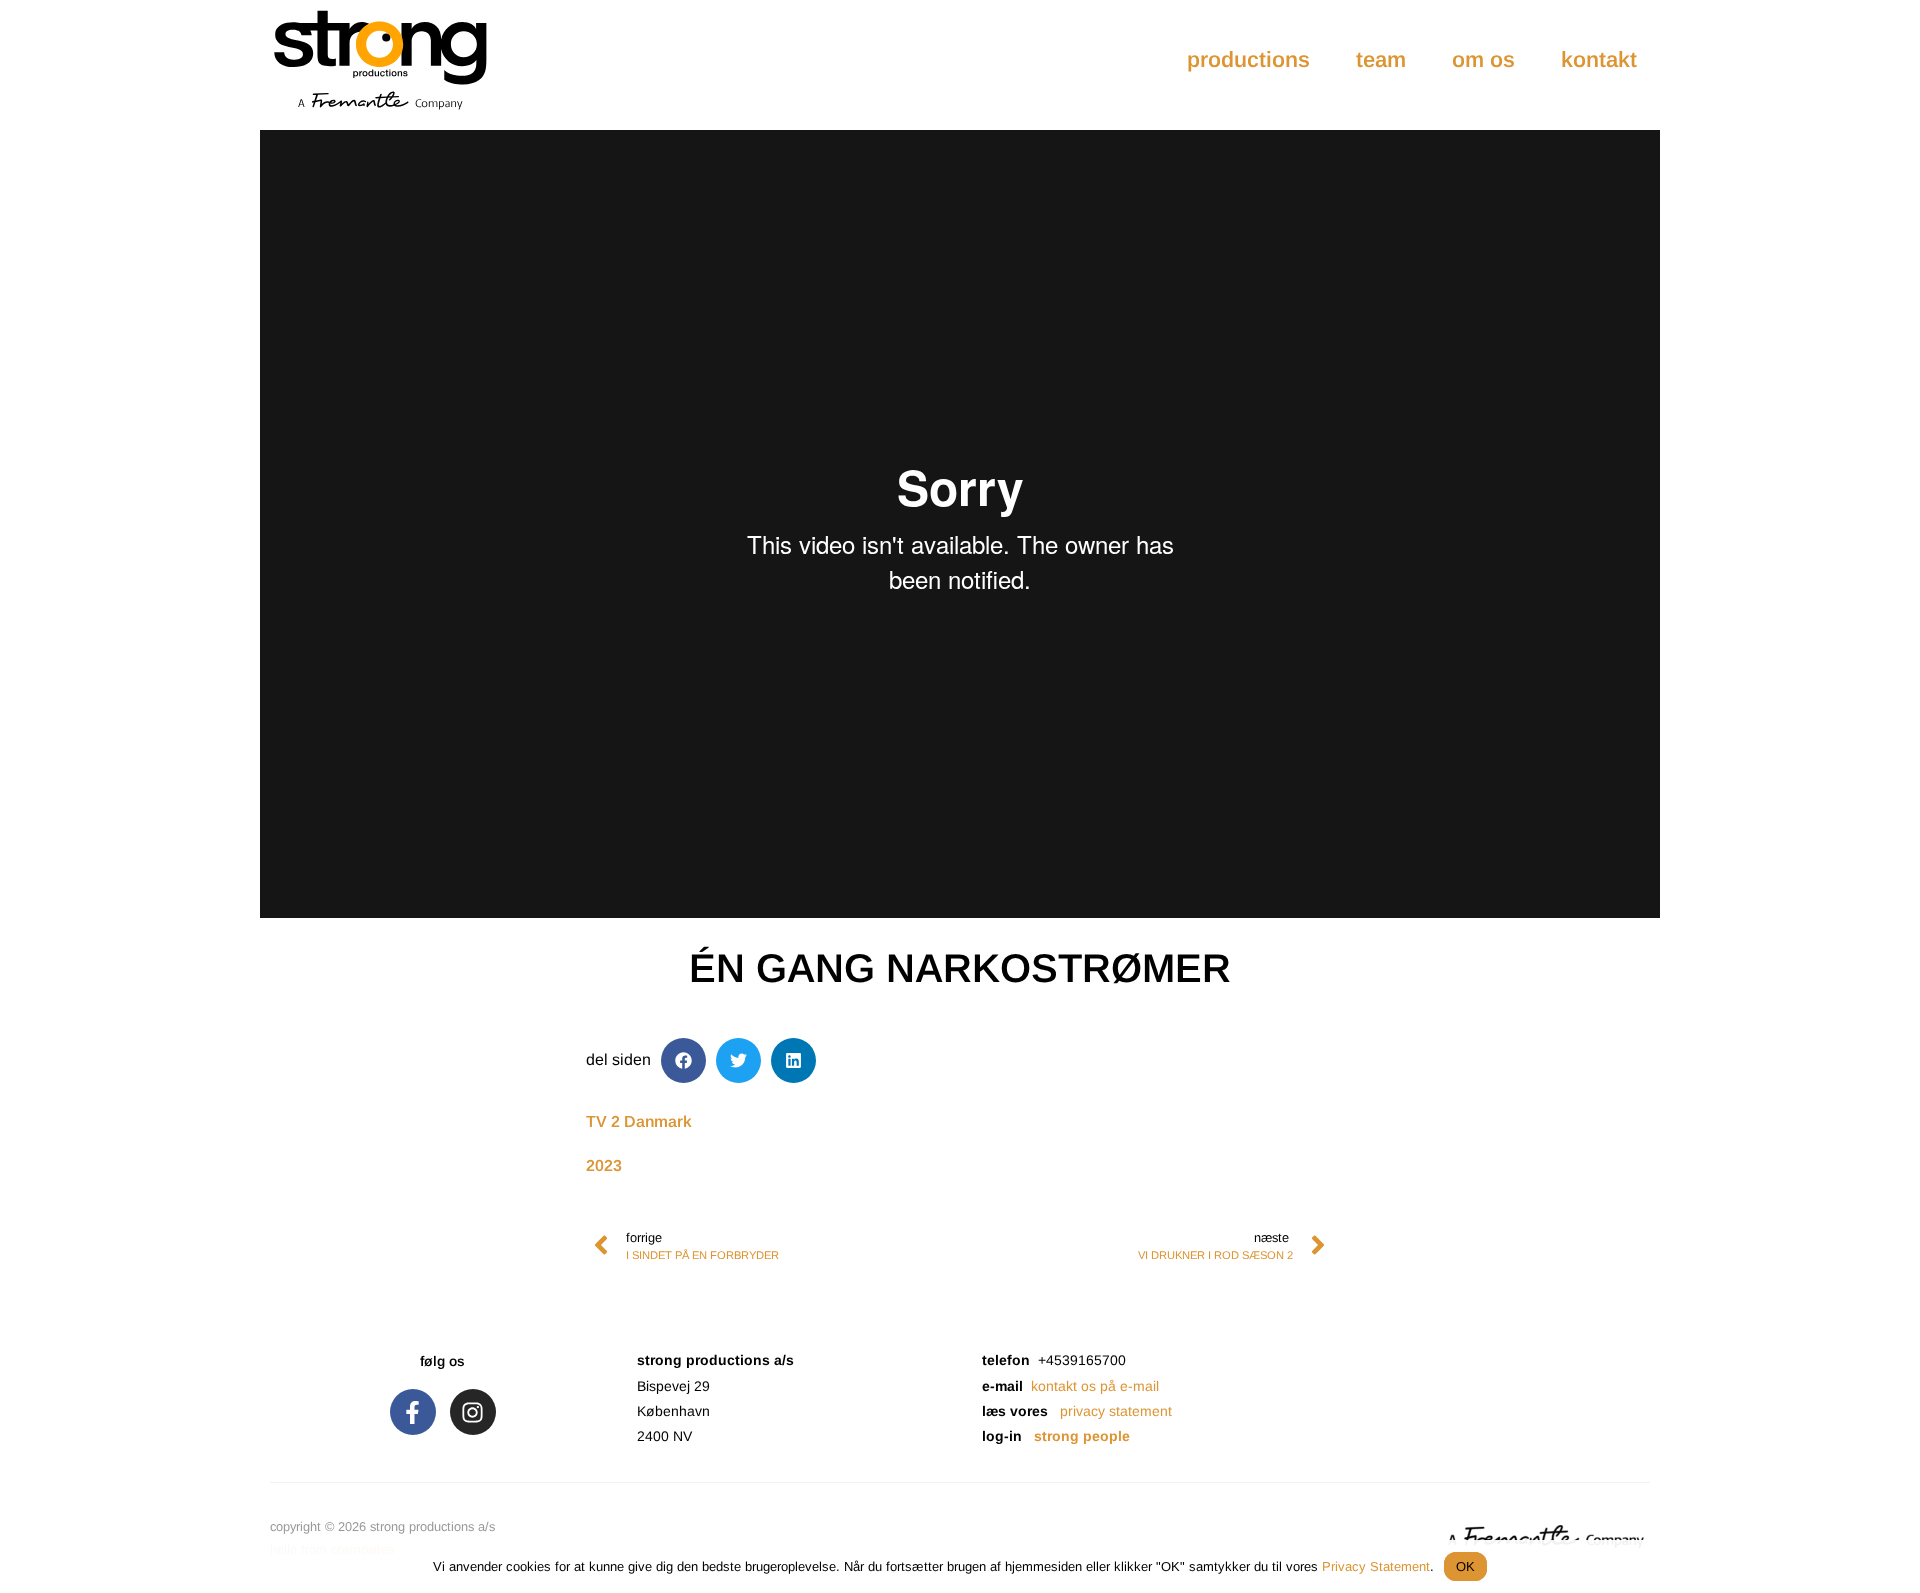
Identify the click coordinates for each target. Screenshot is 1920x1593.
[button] (683, 1060)
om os (1483, 59)
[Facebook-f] (413, 1412)
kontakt (1599, 59)
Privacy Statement (1376, 1566)
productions (1248, 59)
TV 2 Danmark (639, 1121)
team (1381, 59)
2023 (604, 1165)
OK (1465, 1566)
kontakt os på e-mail (1095, 1386)
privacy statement (1116, 1411)
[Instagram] (473, 1412)
